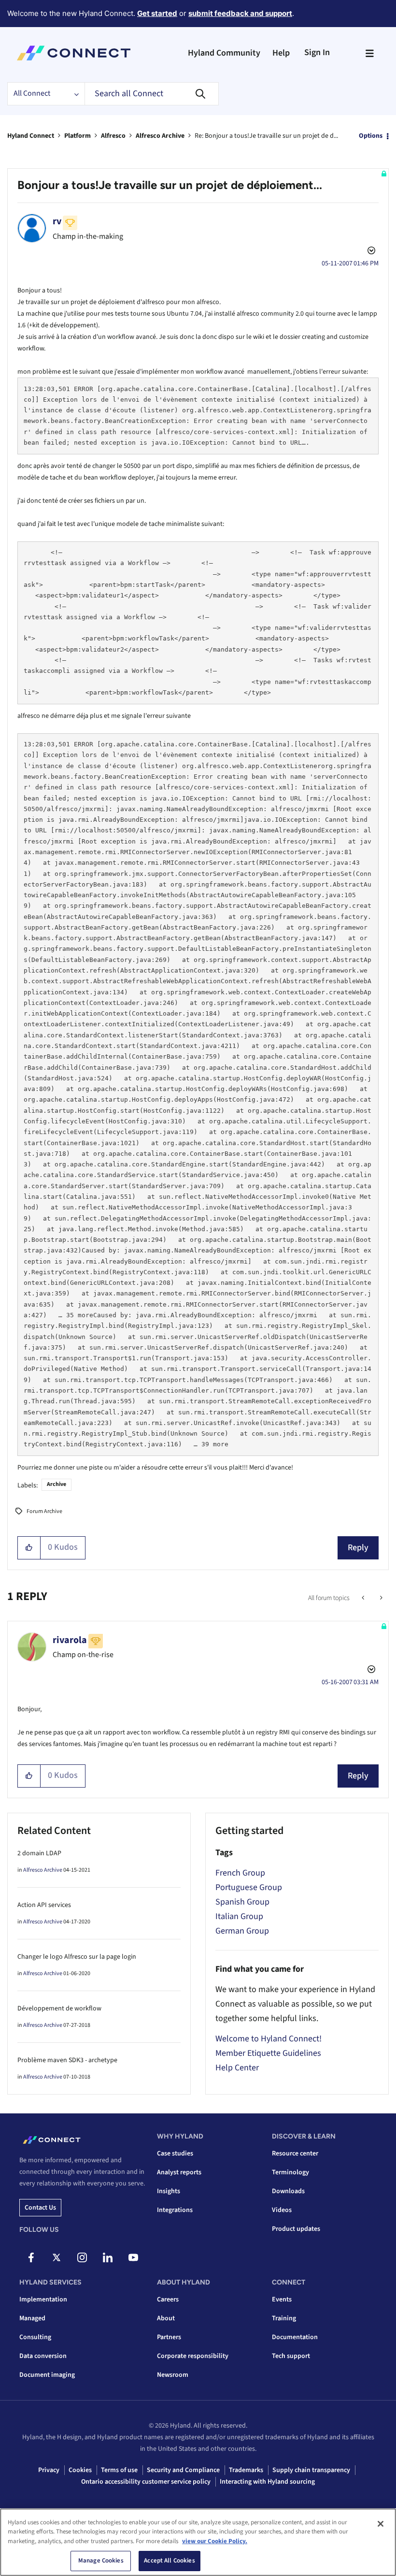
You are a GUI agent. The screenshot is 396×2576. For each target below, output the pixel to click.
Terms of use (119, 2470)
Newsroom (173, 2375)
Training (284, 2318)
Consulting (35, 2337)
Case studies (175, 2154)
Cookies (80, 2470)
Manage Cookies (101, 2561)
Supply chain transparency (311, 2470)
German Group (242, 1931)
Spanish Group (242, 1902)
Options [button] (371, 136)
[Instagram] (82, 2257)
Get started (157, 13)
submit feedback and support (240, 13)
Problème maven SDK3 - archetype (67, 2060)
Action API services (44, 1905)
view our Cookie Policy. (215, 2541)
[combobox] (152, 94)
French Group (240, 1873)
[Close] (381, 2524)
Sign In (317, 52)
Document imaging (47, 2375)
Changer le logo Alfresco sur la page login (77, 1957)
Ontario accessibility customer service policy (146, 2482)
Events (282, 2299)
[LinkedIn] (108, 2257)
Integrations (175, 2210)
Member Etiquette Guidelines (268, 2053)
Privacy (49, 2470)
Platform (78, 136)
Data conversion (43, 2356)
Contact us (40, 2208)
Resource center (295, 2154)
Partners (169, 2337)
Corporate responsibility (193, 2356)
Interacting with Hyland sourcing (267, 2482)
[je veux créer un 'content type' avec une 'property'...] (364, 1598)
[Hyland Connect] (74, 53)
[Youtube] (133, 2257)
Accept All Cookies (169, 2561)
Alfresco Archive (160, 136)
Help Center (237, 2068)
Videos (282, 2210)
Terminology (290, 2172)
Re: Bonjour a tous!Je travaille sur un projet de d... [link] (266, 136)
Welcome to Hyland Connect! (269, 2039)
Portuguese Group (249, 1887)
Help (281, 53)
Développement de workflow (59, 2008)
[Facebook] (31, 2257)
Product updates (296, 2229)
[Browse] (369, 53)
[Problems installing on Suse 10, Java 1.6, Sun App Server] (380, 1598)
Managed (32, 2318)
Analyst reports (179, 2172)
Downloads (288, 2191)
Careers (168, 2299)
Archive (57, 1484)
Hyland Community (224, 53)
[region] (198, 2542)
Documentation (295, 2337)
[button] (29, 1548)
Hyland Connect (31, 136)
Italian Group (239, 1916)
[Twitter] (57, 2257)
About (166, 2318)
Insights (169, 2191)
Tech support (291, 2356)
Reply (358, 1548)
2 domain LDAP (39, 1853)
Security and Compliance (183, 2470)
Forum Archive (44, 1511)
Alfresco (113, 136)
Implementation (43, 2299)
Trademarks (246, 2470)
